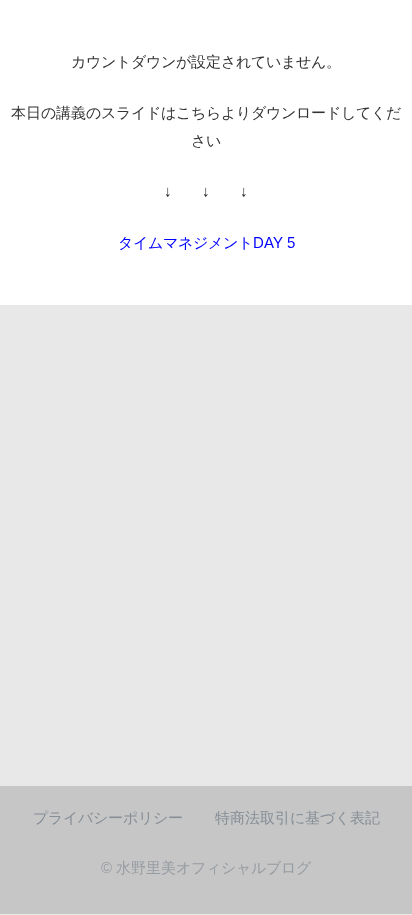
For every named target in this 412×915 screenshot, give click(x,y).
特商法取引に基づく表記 (297, 818)
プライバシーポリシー (108, 818)
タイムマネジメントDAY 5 (206, 242)
